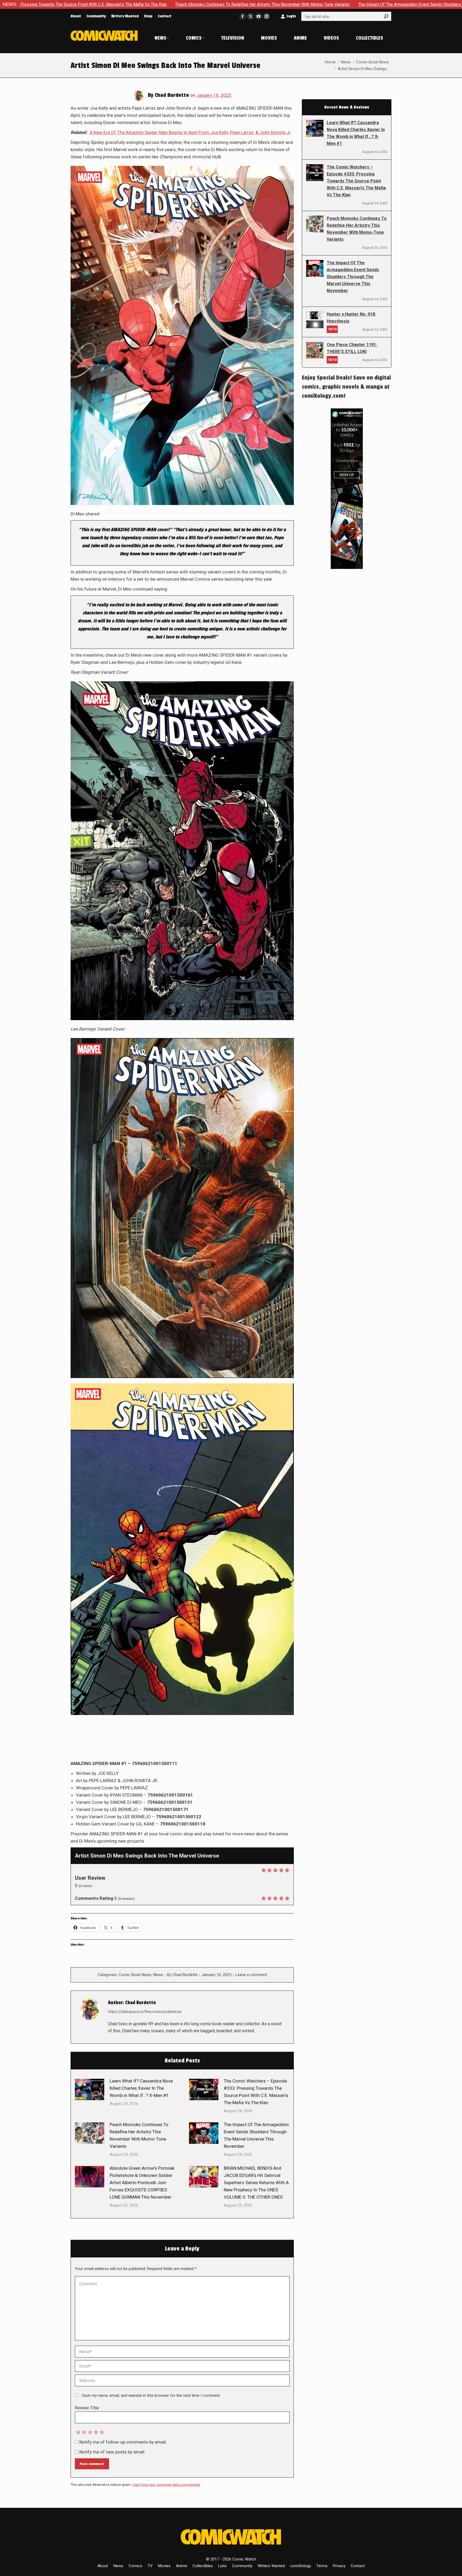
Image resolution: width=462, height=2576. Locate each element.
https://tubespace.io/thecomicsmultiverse (145, 2012)
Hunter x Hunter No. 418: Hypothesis (351, 318)
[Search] (386, 16)
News (158, 1975)
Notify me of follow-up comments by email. (123, 2442)
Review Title (87, 2408)
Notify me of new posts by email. (112, 2452)
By (182, 1975)
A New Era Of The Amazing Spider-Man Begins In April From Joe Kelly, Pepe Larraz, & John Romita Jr (190, 132)
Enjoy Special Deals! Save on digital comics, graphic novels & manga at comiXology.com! (346, 387)
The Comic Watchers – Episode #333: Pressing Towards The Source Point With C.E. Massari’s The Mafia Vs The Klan (256, 2092)
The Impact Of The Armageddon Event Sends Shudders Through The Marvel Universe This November (237, 4)
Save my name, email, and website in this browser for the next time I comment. (151, 2395)
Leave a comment (251, 1975)
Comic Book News (135, 1975)
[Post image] (90, 2089)
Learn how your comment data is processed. (166, 2485)
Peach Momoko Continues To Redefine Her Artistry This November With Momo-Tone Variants (139, 2135)
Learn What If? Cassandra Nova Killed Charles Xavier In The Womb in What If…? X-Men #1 (141, 2088)
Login (291, 16)
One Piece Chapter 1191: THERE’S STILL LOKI (352, 348)
